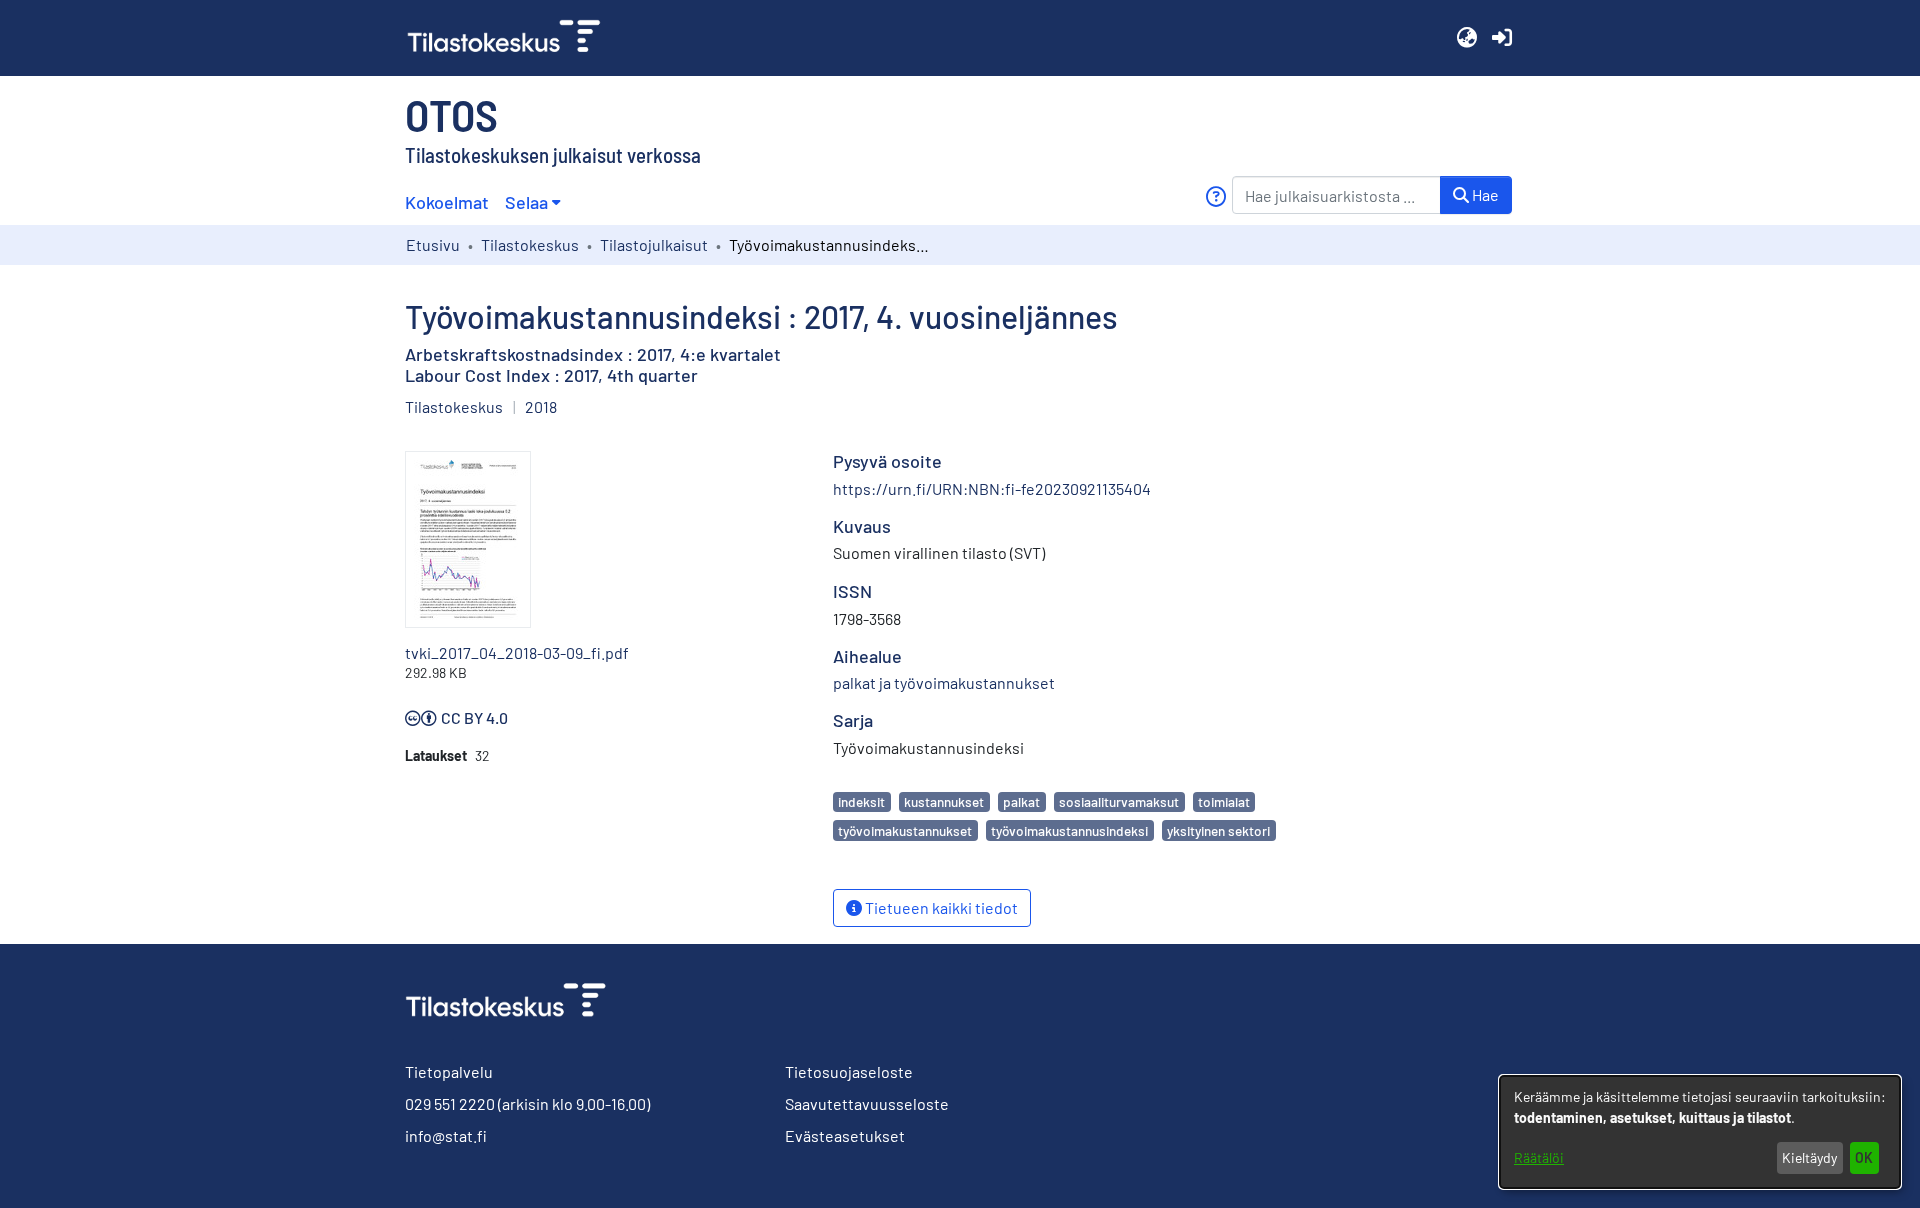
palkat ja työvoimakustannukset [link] (944, 682)
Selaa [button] (526, 202)
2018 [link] (541, 406)
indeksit (861, 801)
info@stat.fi (446, 1135)
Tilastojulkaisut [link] (654, 244)
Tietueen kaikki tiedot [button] (940, 907)
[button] (1466, 38)
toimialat (1224, 801)
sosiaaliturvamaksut (1119, 801)
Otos (451, 114)
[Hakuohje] (1215, 196)
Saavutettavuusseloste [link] (867, 1103)
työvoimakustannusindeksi (1069, 830)
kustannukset (944, 801)
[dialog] (1700, 1132)
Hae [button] (1484, 194)
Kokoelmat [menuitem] (447, 202)
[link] (512, 38)
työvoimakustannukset (905, 830)
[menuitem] (532, 202)
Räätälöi (1539, 1157)
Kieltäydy (1809, 1157)
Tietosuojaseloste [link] (849, 1071)
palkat (1021, 801)
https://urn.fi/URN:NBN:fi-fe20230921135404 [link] (992, 488)
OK (1864, 1157)
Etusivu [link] (433, 244)
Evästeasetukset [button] (845, 1135)
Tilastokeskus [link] (530, 244)
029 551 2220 (450, 1103)
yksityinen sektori (1218, 830)
